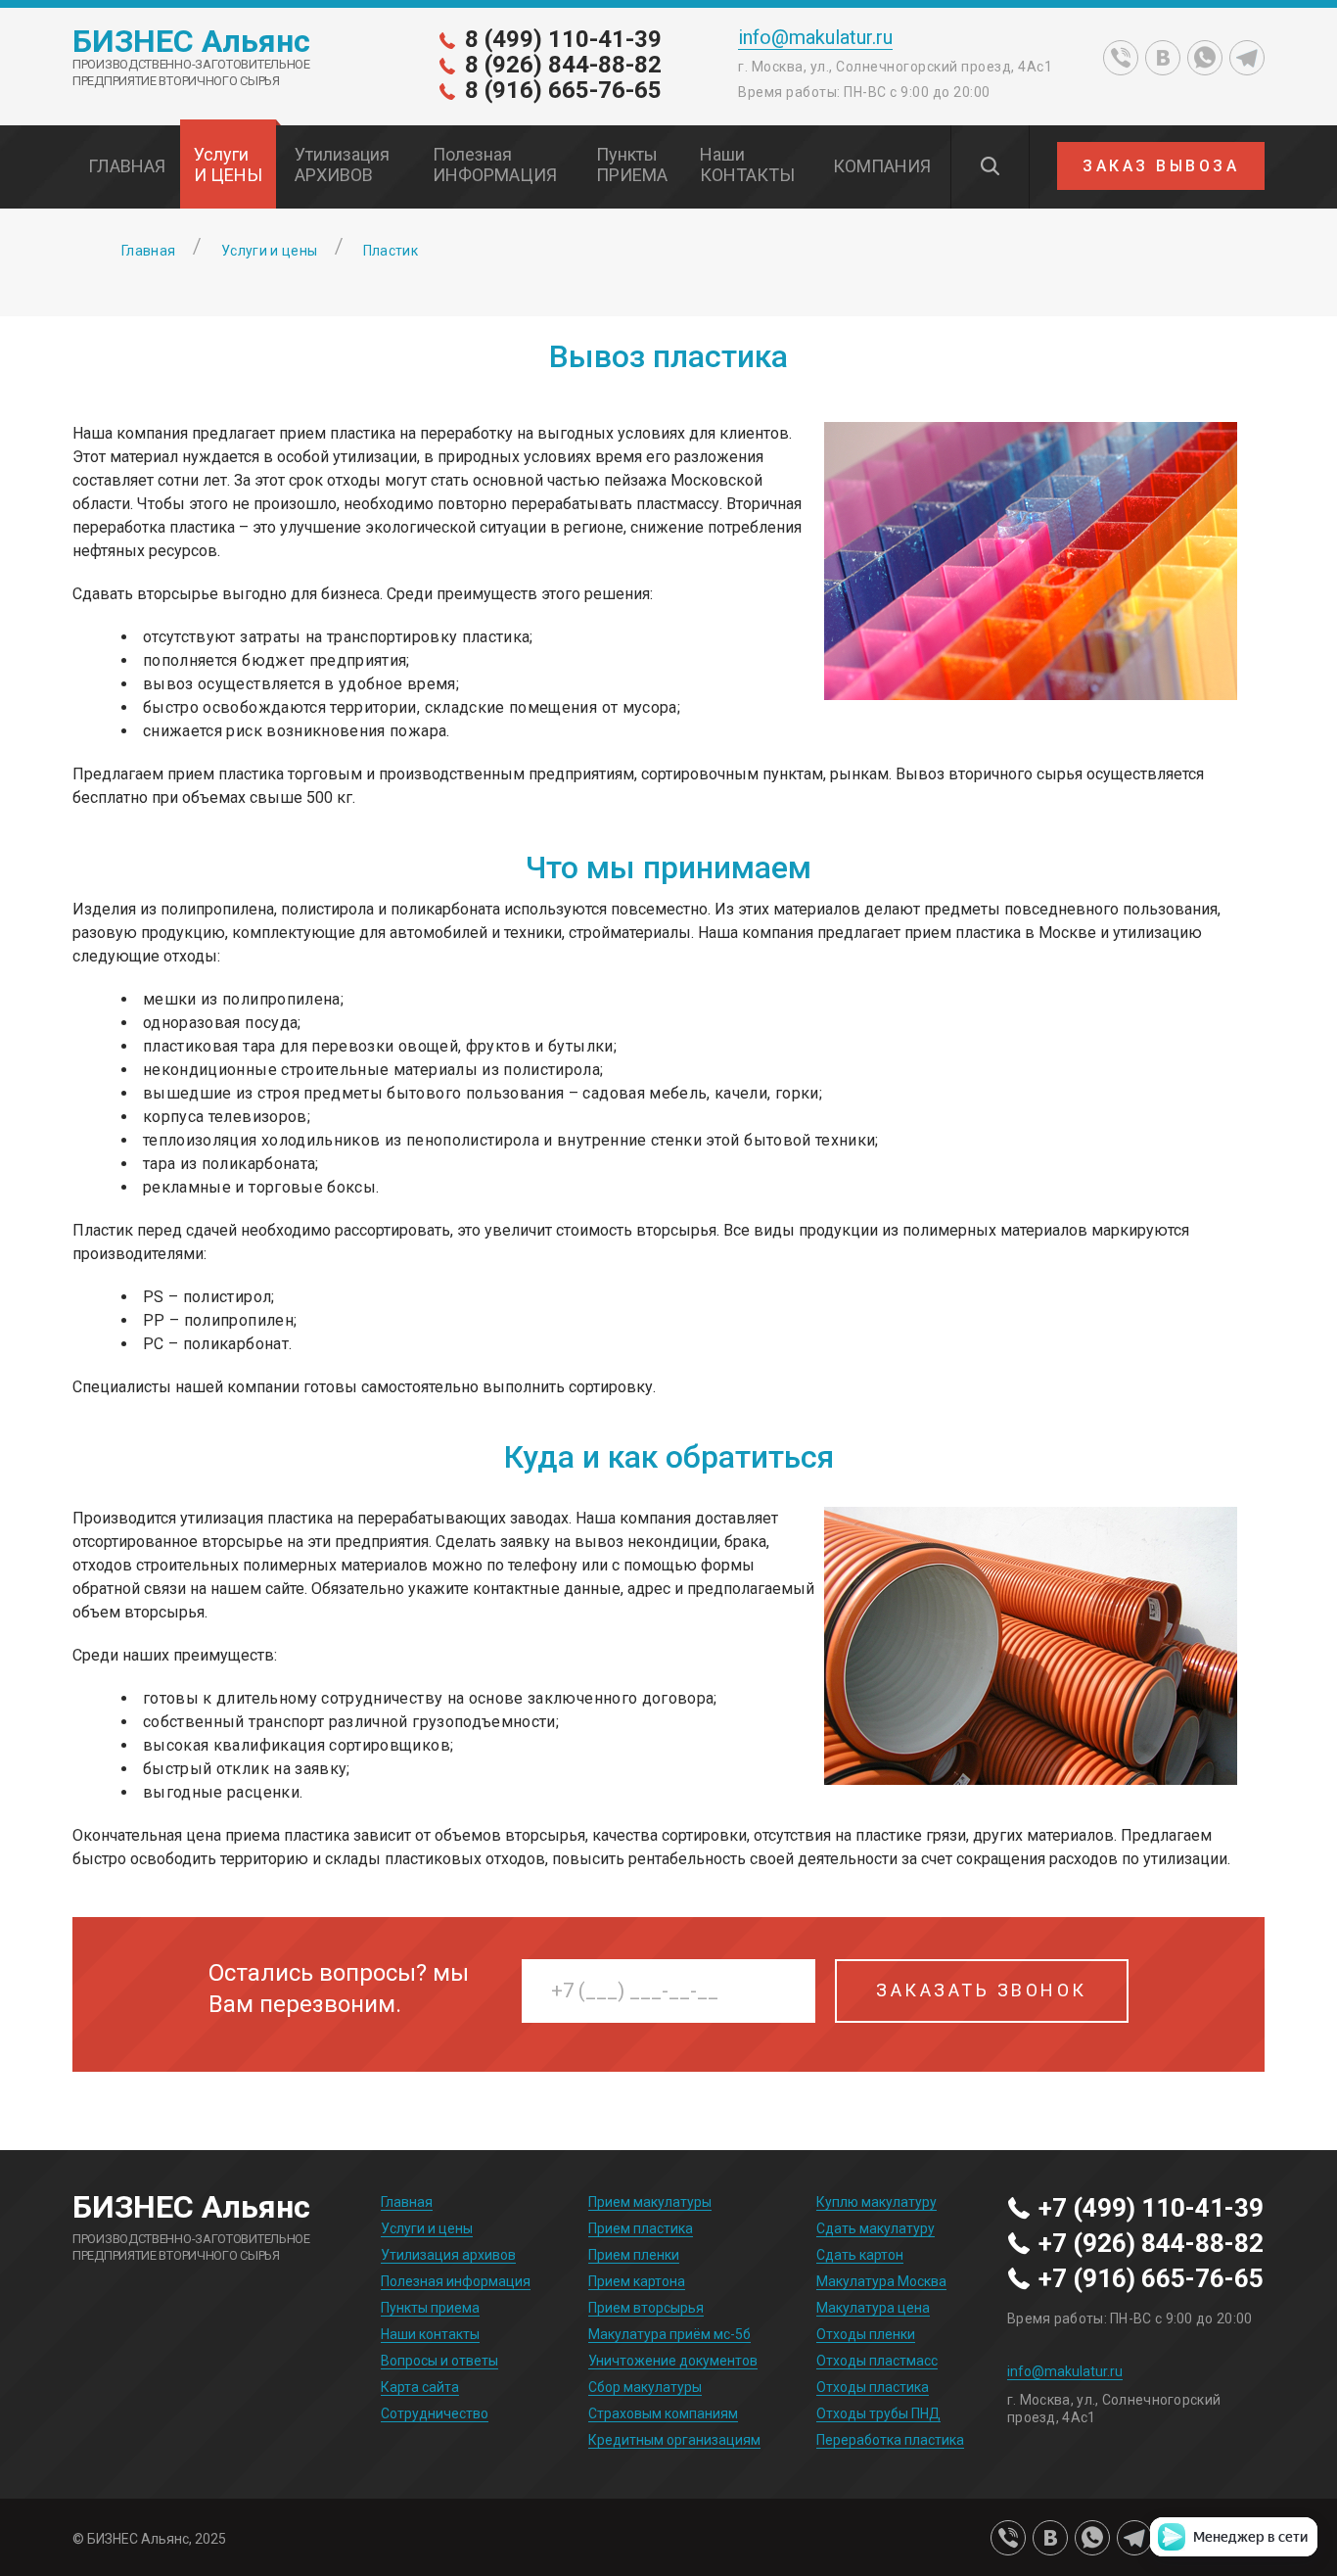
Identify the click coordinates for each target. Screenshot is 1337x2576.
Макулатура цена (873, 2308)
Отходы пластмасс (877, 2361)
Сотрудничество (435, 2413)
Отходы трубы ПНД (878, 2413)
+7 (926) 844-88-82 (1151, 2244)
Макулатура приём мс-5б (669, 2334)
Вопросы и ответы (439, 2361)
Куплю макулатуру (876, 2202)
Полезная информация (456, 2281)
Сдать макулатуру (876, 2228)
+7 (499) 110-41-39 (1151, 2209)
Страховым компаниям (663, 2413)
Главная (407, 2202)
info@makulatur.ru (815, 38)
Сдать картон (860, 2255)
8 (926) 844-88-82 (563, 65)
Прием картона (637, 2281)
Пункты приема (430, 2308)
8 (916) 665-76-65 (563, 90)
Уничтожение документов (673, 2361)
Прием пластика (641, 2228)
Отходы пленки (866, 2334)
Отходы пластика (873, 2387)
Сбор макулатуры (645, 2387)
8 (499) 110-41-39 (563, 39)
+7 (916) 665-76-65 (1151, 2279)
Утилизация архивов (448, 2255)
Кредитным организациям (674, 2440)
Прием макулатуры (650, 2202)
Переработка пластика (890, 2440)
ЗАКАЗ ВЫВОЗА (1161, 166)
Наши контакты (430, 2334)
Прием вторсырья (646, 2308)
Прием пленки (634, 2255)
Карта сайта (420, 2387)
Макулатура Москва (881, 2281)
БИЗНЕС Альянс (191, 41)
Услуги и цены (427, 2228)
